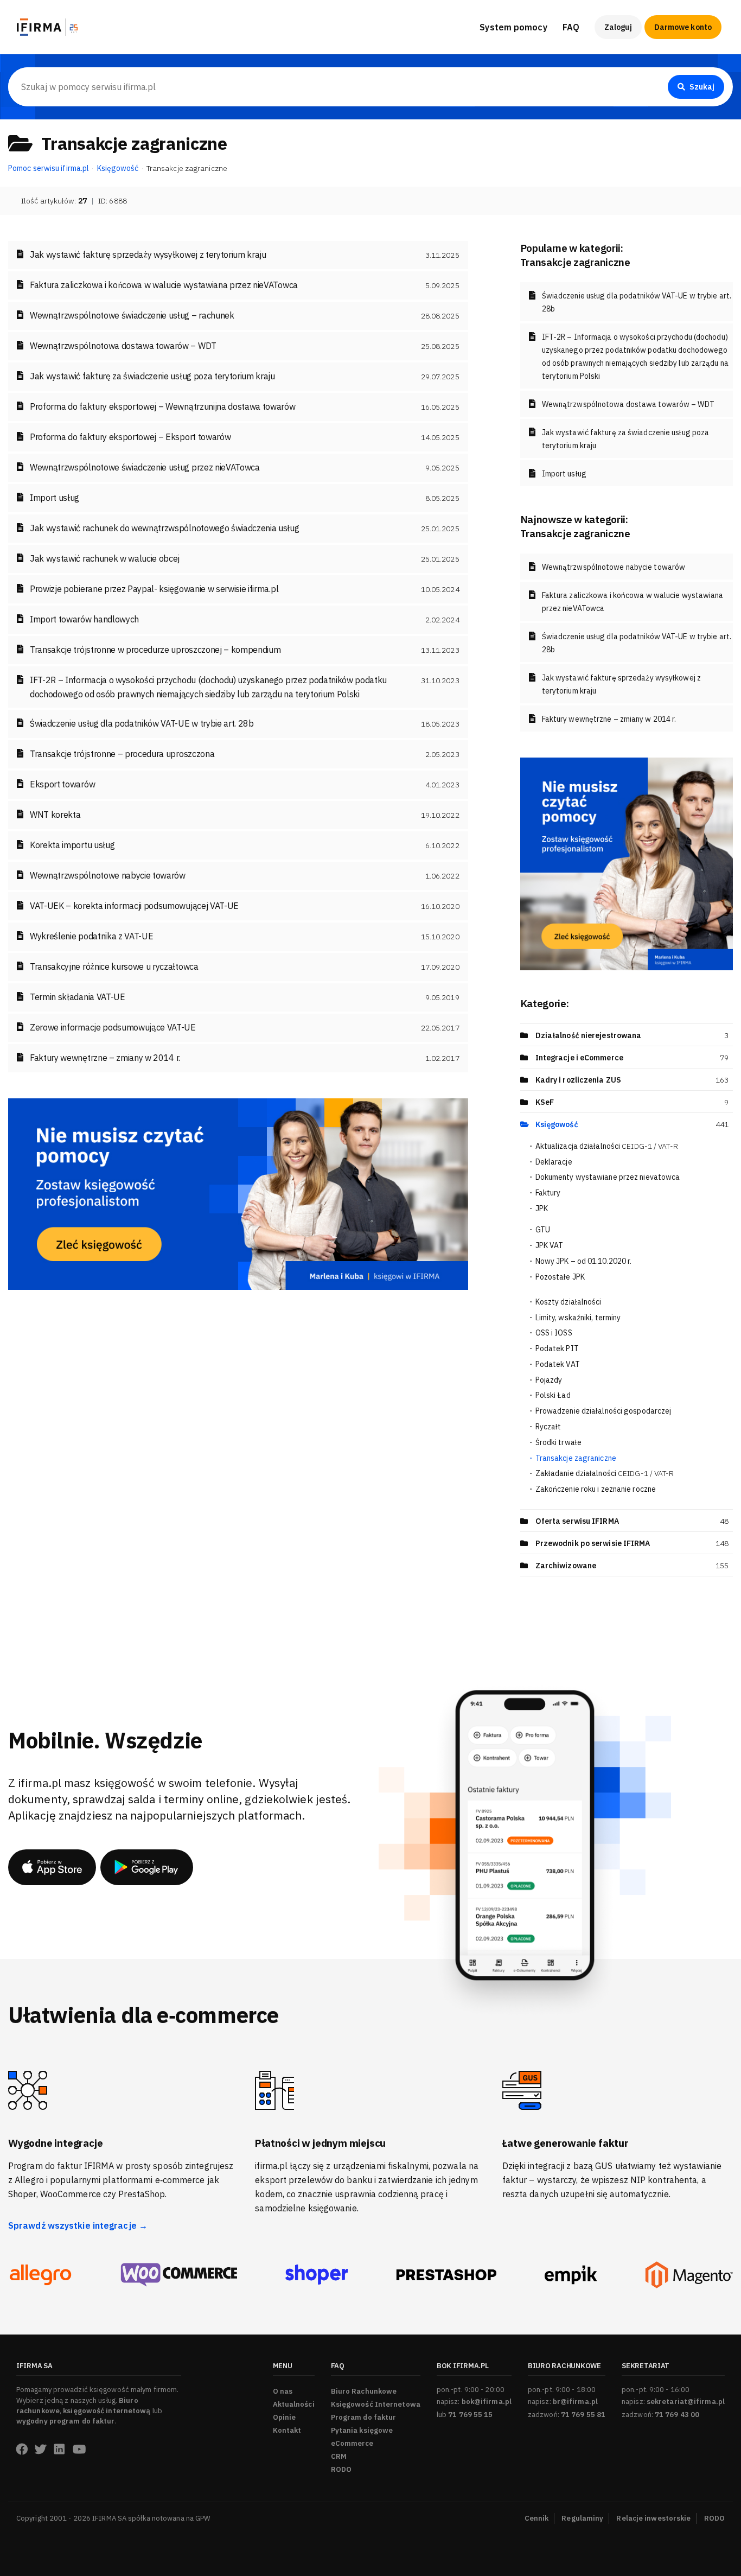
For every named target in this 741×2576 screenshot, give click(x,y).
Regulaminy (582, 2518)
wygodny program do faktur (66, 2421)
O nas (283, 2391)
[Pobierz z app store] (52, 1867)
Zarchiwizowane (566, 1566)
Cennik (537, 2518)
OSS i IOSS (554, 1333)
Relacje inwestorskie (653, 2518)
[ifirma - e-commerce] (571, 2275)
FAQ (571, 27)
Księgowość (557, 1124)
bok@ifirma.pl (487, 2402)
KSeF (545, 1102)
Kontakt (287, 2430)
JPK (542, 1209)
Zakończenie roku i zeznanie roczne (596, 1489)
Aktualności (294, 2404)
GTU (543, 1230)
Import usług (564, 474)
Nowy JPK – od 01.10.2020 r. (584, 1261)
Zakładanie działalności (605, 1473)
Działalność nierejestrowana (589, 1035)
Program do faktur (364, 2417)
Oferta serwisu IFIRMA (577, 1521)
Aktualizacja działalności (607, 1146)
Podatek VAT (558, 1364)
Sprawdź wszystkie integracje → (78, 2225)
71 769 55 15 (470, 2415)
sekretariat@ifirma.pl (686, 2402)
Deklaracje (554, 1162)
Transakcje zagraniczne (576, 1458)
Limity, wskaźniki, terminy (578, 1318)
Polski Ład (553, 1395)
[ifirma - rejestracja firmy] (179, 2275)
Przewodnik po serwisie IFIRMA (593, 1543)
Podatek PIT (557, 1349)
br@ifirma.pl (575, 2402)
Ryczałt (548, 1427)
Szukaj (702, 87)
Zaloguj (618, 27)
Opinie (285, 2417)
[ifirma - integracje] (40, 2275)
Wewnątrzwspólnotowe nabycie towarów (614, 567)
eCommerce (352, 2443)
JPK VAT (550, 1245)
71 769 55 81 (583, 2415)
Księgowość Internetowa (376, 2404)
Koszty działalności (568, 1302)
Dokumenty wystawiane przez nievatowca (608, 1177)
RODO (341, 2469)
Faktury (548, 1193)
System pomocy (513, 27)
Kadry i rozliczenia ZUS (578, 1080)
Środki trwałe (558, 1442)
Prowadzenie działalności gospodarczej (603, 1411)
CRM (339, 2456)
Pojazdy (549, 1380)
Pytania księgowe (362, 2430)
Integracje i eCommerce (579, 1058)
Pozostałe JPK (560, 1277)
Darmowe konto (683, 27)
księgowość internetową (107, 2411)
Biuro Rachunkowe (600, 60)
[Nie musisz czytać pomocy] (238, 1193)
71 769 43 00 (677, 2415)
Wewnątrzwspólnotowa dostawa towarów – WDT (628, 404)
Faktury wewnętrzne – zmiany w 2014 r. (609, 719)
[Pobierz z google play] (147, 1867)
